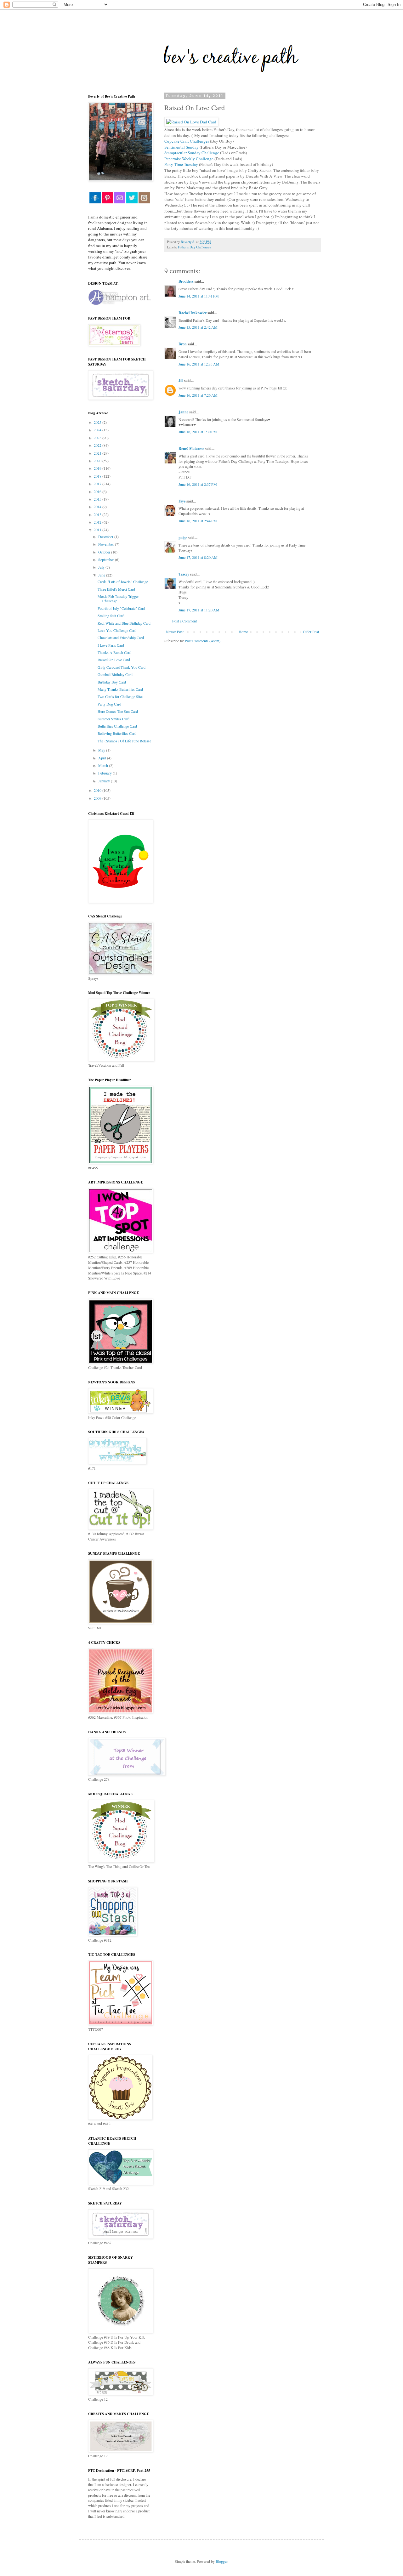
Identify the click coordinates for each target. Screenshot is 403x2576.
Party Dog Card (109, 704)
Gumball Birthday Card (115, 674)
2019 (98, 468)
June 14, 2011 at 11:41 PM (199, 296)
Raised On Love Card (114, 660)
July (102, 567)
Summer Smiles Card (114, 719)
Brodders (186, 281)
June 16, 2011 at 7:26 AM (198, 395)
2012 (98, 522)
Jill (181, 380)
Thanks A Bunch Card (114, 652)
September (107, 559)
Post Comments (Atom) (203, 641)
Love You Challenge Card (117, 630)
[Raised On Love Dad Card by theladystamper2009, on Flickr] (191, 122)
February (105, 773)
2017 (98, 484)
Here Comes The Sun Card (118, 711)
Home (243, 632)
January (105, 781)
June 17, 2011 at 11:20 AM (199, 610)
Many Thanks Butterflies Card (120, 689)
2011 (98, 530)
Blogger (221, 2561)
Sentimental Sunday (182, 147)
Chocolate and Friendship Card (121, 638)
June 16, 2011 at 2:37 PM (198, 484)
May (102, 750)
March (104, 765)
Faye (182, 501)
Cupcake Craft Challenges (187, 141)
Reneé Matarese (191, 448)
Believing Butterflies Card (117, 733)
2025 (98, 422)
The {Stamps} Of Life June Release (124, 741)
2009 (98, 798)
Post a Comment (184, 621)
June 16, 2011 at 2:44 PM (198, 521)
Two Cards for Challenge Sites (120, 696)
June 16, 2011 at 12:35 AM (199, 364)
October (105, 552)
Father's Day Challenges (194, 247)
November (107, 544)
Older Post (311, 632)
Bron (183, 344)
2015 (98, 499)
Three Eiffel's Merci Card (116, 589)
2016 (98, 491)
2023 (98, 438)
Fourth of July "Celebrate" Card (121, 608)
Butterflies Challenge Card (117, 726)
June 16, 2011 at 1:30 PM (198, 432)
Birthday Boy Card (112, 682)
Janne (183, 412)
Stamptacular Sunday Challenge (192, 153)
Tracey (184, 574)
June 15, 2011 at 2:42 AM (198, 327)
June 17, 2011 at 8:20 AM (198, 557)
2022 (98, 445)
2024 (98, 430)
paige (183, 538)
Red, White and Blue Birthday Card (124, 623)
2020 (98, 461)
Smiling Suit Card (111, 616)
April (103, 758)
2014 (98, 507)
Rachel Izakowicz (193, 313)
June (102, 575)
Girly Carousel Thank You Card (122, 667)
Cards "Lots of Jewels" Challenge (123, 582)
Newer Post (175, 632)
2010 (98, 790)
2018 (98, 476)
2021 (98, 453)
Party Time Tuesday (181, 164)
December (106, 536)
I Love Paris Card (111, 645)
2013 (98, 514)
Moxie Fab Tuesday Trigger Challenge (118, 599)
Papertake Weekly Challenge (189, 159)
